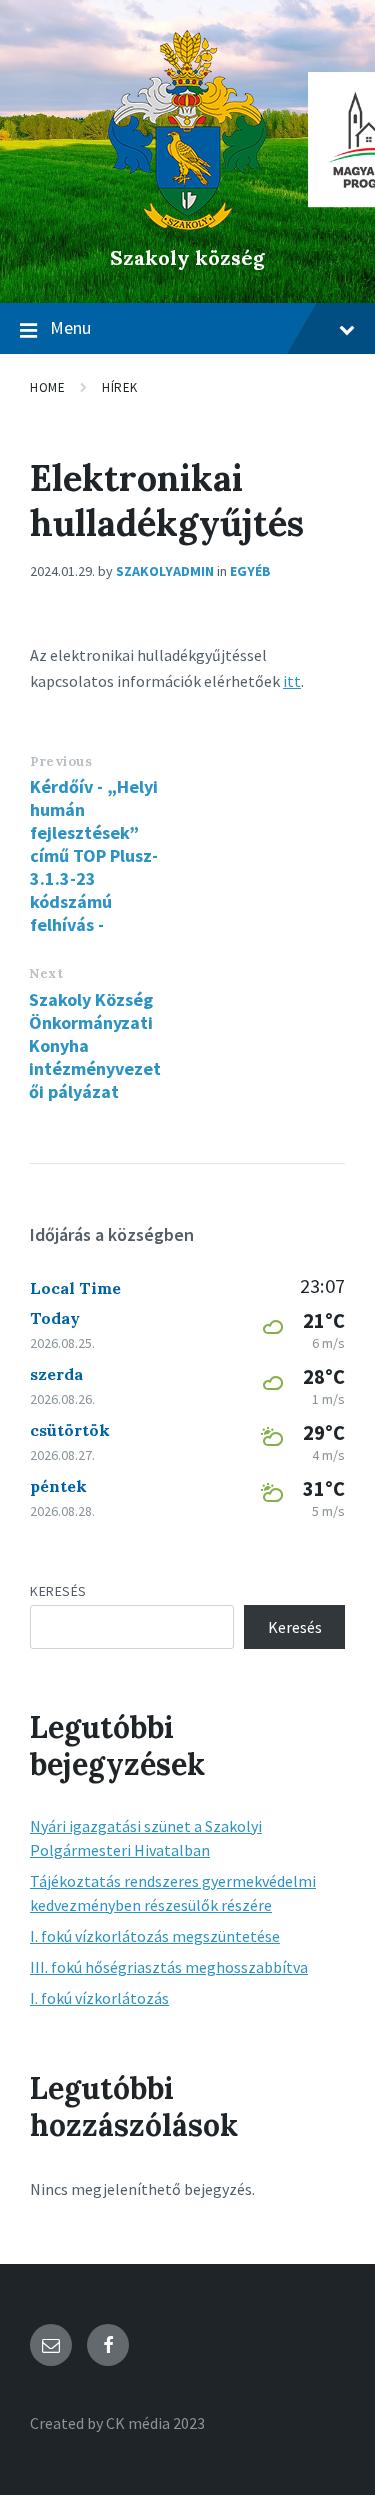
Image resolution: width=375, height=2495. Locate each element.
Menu (70, 327)
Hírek (120, 387)
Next (46, 973)
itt (292, 681)
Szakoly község (187, 257)
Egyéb (250, 571)
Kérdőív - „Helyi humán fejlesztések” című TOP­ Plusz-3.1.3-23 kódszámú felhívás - (94, 855)
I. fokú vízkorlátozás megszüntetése (155, 1936)
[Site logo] (187, 224)
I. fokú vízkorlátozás (99, 1998)
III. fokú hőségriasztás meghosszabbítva (169, 1967)
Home (47, 387)
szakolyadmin (165, 571)
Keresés (58, 1591)
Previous (61, 761)
